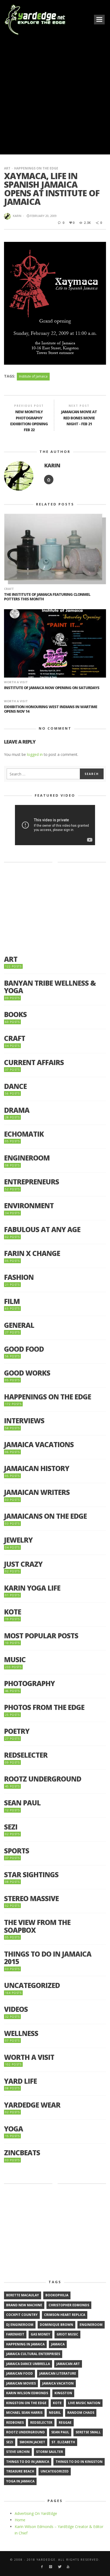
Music (15, 1660)
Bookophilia (57, 2295)
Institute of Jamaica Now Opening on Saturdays (52, 688)
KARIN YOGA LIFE (32, 1588)
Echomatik (24, 1134)
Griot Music (67, 2334)
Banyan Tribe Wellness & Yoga (50, 987)
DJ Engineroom (20, 2325)
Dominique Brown (56, 2325)
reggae (65, 2422)
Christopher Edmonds (69, 2305)
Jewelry (18, 1540)
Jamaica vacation (58, 2383)
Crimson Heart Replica (65, 2315)
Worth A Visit (16, 682)
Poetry (17, 1731)
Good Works (27, 1373)
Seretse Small (88, 2432)
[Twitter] (59, 2567)
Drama (17, 1110)
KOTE (13, 1612)
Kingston (63, 2393)
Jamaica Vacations (39, 1445)
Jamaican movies (21, 2383)
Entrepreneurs (32, 1182)
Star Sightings (31, 1875)
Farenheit (15, 2334)
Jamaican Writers (37, 1492)
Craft (9, 589)
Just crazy (23, 1564)
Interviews (24, 1421)
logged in (35, 754)
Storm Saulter (50, 2452)
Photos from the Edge (44, 1707)
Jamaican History (37, 1468)
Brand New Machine (24, 2305)
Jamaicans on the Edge (45, 1516)
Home (20, 2520)
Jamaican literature (58, 2373)
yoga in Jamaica (20, 2481)
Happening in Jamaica (25, 2344)
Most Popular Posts (41, 1636)
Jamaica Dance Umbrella (28, 2364)
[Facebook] (42, 2567)
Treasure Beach (20, 2471)
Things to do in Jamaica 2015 (48, 1958)
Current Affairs (34, 1062)
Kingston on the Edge (26, 2403)
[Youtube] (68, 2567)
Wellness (21, 2033)
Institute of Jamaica (33, 376)
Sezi (11, 1827)
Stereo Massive (31, 1899)
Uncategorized (32, 1985)
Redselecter (26, 1755)
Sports (17, 1851)
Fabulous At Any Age (42, 1230)
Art (7, 168)
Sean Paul (22, 1803)
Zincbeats (22, 2153)
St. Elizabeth (63, 2442)
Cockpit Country (22, 2315)
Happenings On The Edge (36, 168)
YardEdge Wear (32, 2105)
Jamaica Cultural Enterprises (33, 2354)
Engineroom (27, 1158)
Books (15, 1014)
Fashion (19, 1277)
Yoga (13, 2129)
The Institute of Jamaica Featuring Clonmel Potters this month (47, 597)
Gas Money (40, 2334)
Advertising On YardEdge (36, 2513)
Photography (29, 1684)
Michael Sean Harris (24, 2413)
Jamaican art (68, 2364)
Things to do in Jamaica (28, 2462)
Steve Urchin (18, 2452)
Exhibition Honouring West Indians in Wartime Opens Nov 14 (51, 709)
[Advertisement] (55, 94)
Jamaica (58, 2344)
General (19, 1325)
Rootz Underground (43, 1779)
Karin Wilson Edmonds (27, 2393)
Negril (55, 2413)
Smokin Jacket (32, 2442)
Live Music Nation (84, 2403)
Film (12, 1301)
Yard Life (20, 2081)
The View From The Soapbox (37, 1926)
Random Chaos (81, 2413)
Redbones (15, 2422)
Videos (16, 2009)
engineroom (91, 2325)
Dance (15, 1086)
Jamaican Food (19, 2373)
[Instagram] (51, 2567)
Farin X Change (32, 1253)
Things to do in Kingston (79, 2462)
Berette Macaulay (23, 2295)
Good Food (24, 1349)
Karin (17, 216)
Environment (29, 1206)
